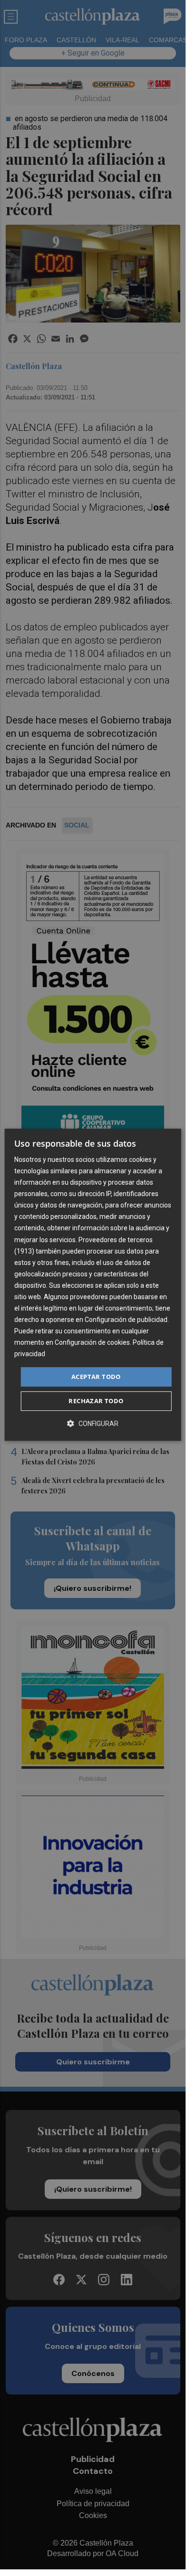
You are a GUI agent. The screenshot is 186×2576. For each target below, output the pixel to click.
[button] (93, 1423)
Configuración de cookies (92, 1343)
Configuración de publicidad (126, 1320)
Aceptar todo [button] (96, 1377)
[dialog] (93, 1285)
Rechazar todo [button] (96, 1401)
